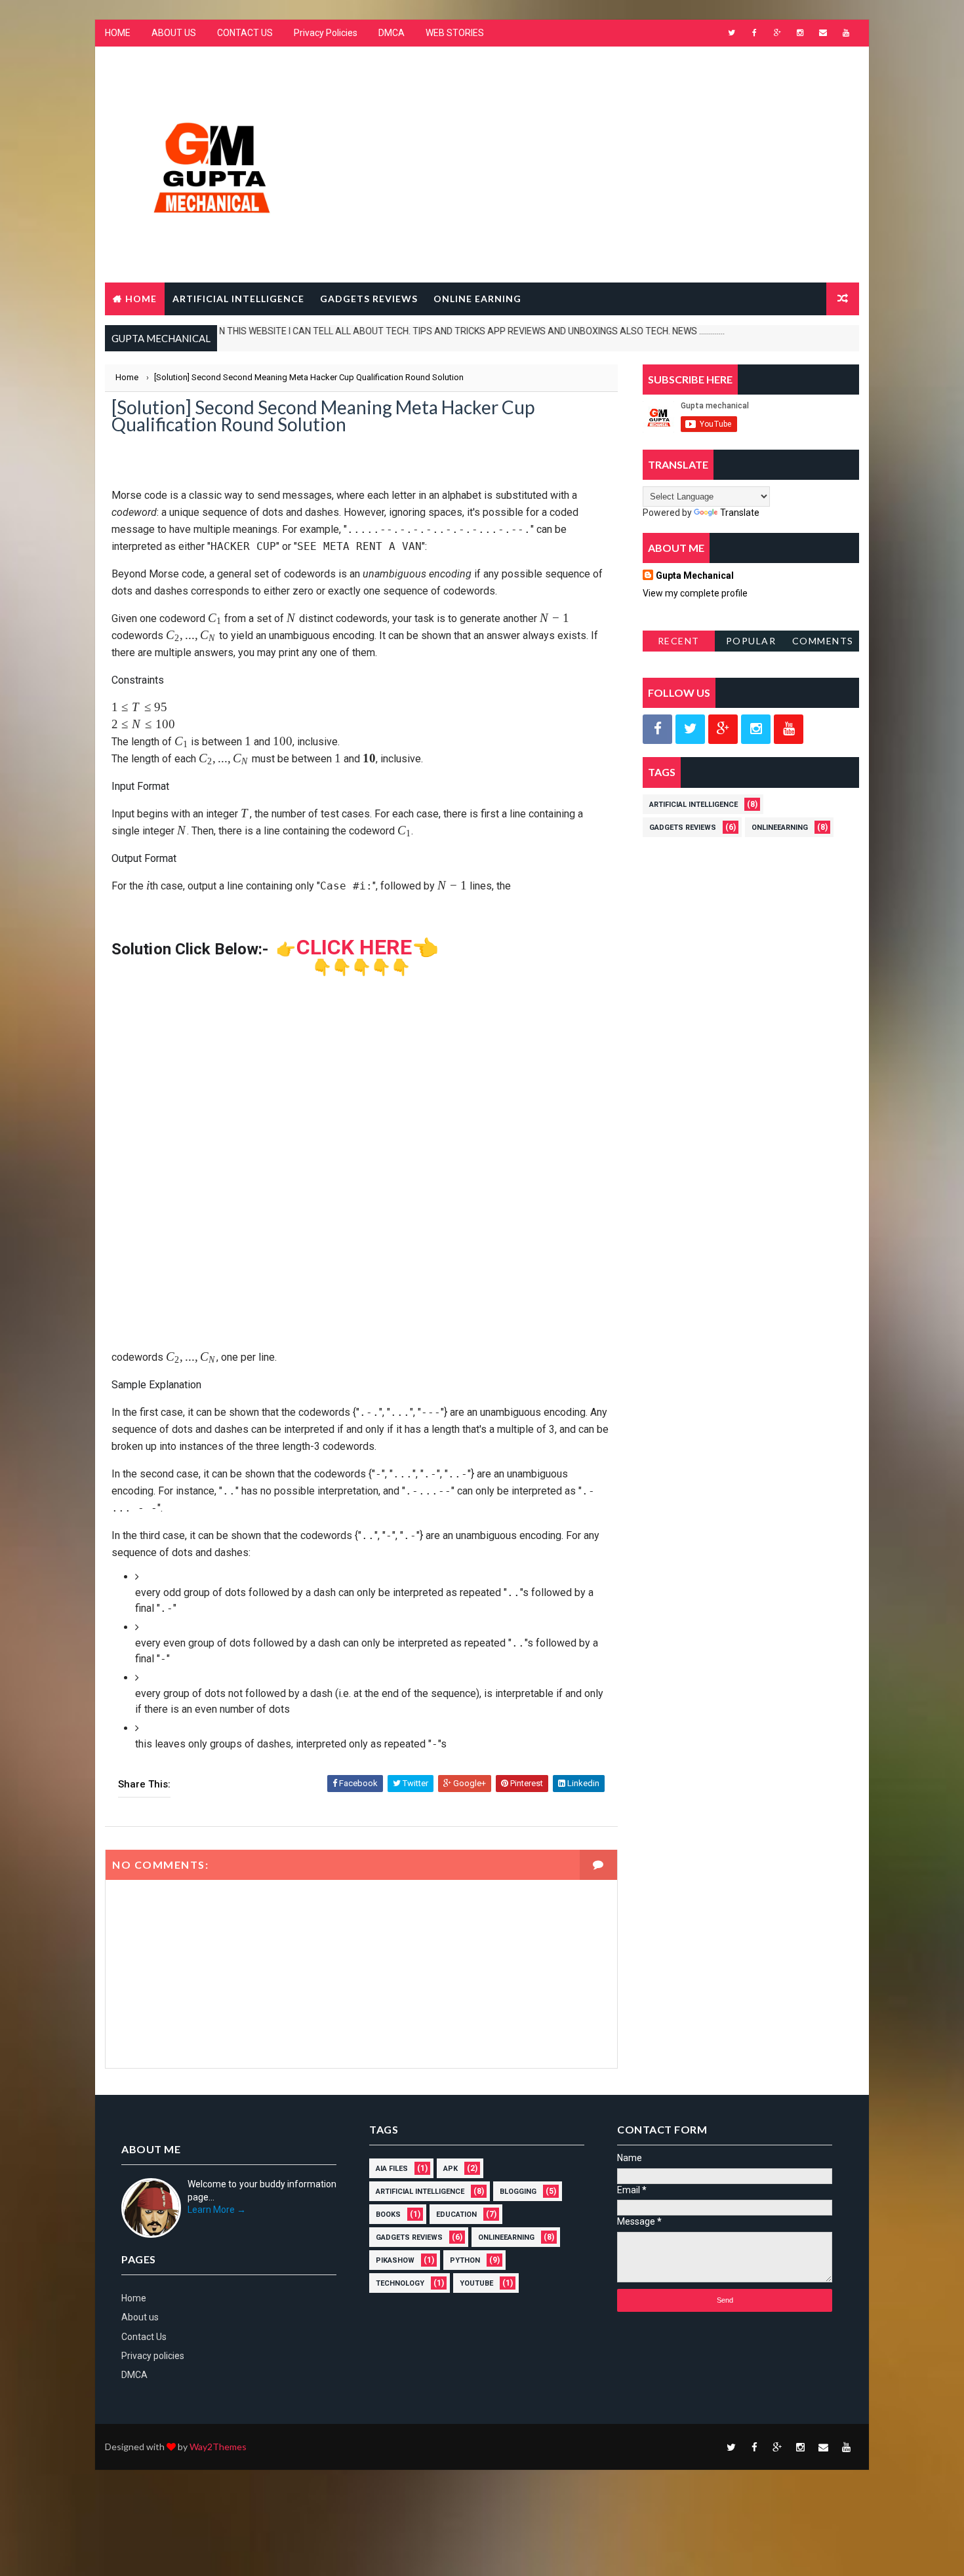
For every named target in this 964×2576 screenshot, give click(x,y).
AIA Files (392, 2169)
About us (140, 2317)
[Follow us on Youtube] (789, 729)
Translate (740, 513)
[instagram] (800, 33)
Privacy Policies (326, 33)
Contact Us (144, 2337)
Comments (823, 641)
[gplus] (777, 33)
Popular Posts (751, 643)
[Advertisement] (620, 153)
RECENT (679, 641)
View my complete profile (695, 593)
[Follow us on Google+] (723, 729)
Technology (400, 2283)
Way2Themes (218, 2447)
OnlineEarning (780, 828)
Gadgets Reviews (683, 828)
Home (141, 299)
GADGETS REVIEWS (369, 299)
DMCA (392, 33)
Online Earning (477, 299)
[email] (823, 33)
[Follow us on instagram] (756, 729)
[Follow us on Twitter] (690, 729)
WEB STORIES (455, 33)
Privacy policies (153, 2356)
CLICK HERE (354, 947)
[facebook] (754, 33)
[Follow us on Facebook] (657, 729)
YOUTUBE (476, 2283)
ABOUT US (174, 33)
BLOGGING (518, 2192)
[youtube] (846, 33)
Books (388, 2215)
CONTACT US (245, 33)
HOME (118, 33)
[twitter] (731, 33)
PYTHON (465, 2260)
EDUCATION (456, 2215)
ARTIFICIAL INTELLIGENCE (238, 299)
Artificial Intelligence (693, 805)
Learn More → (217, 2210)
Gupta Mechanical (695, 576)
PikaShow (395, 2260)
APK (451, 2169)
